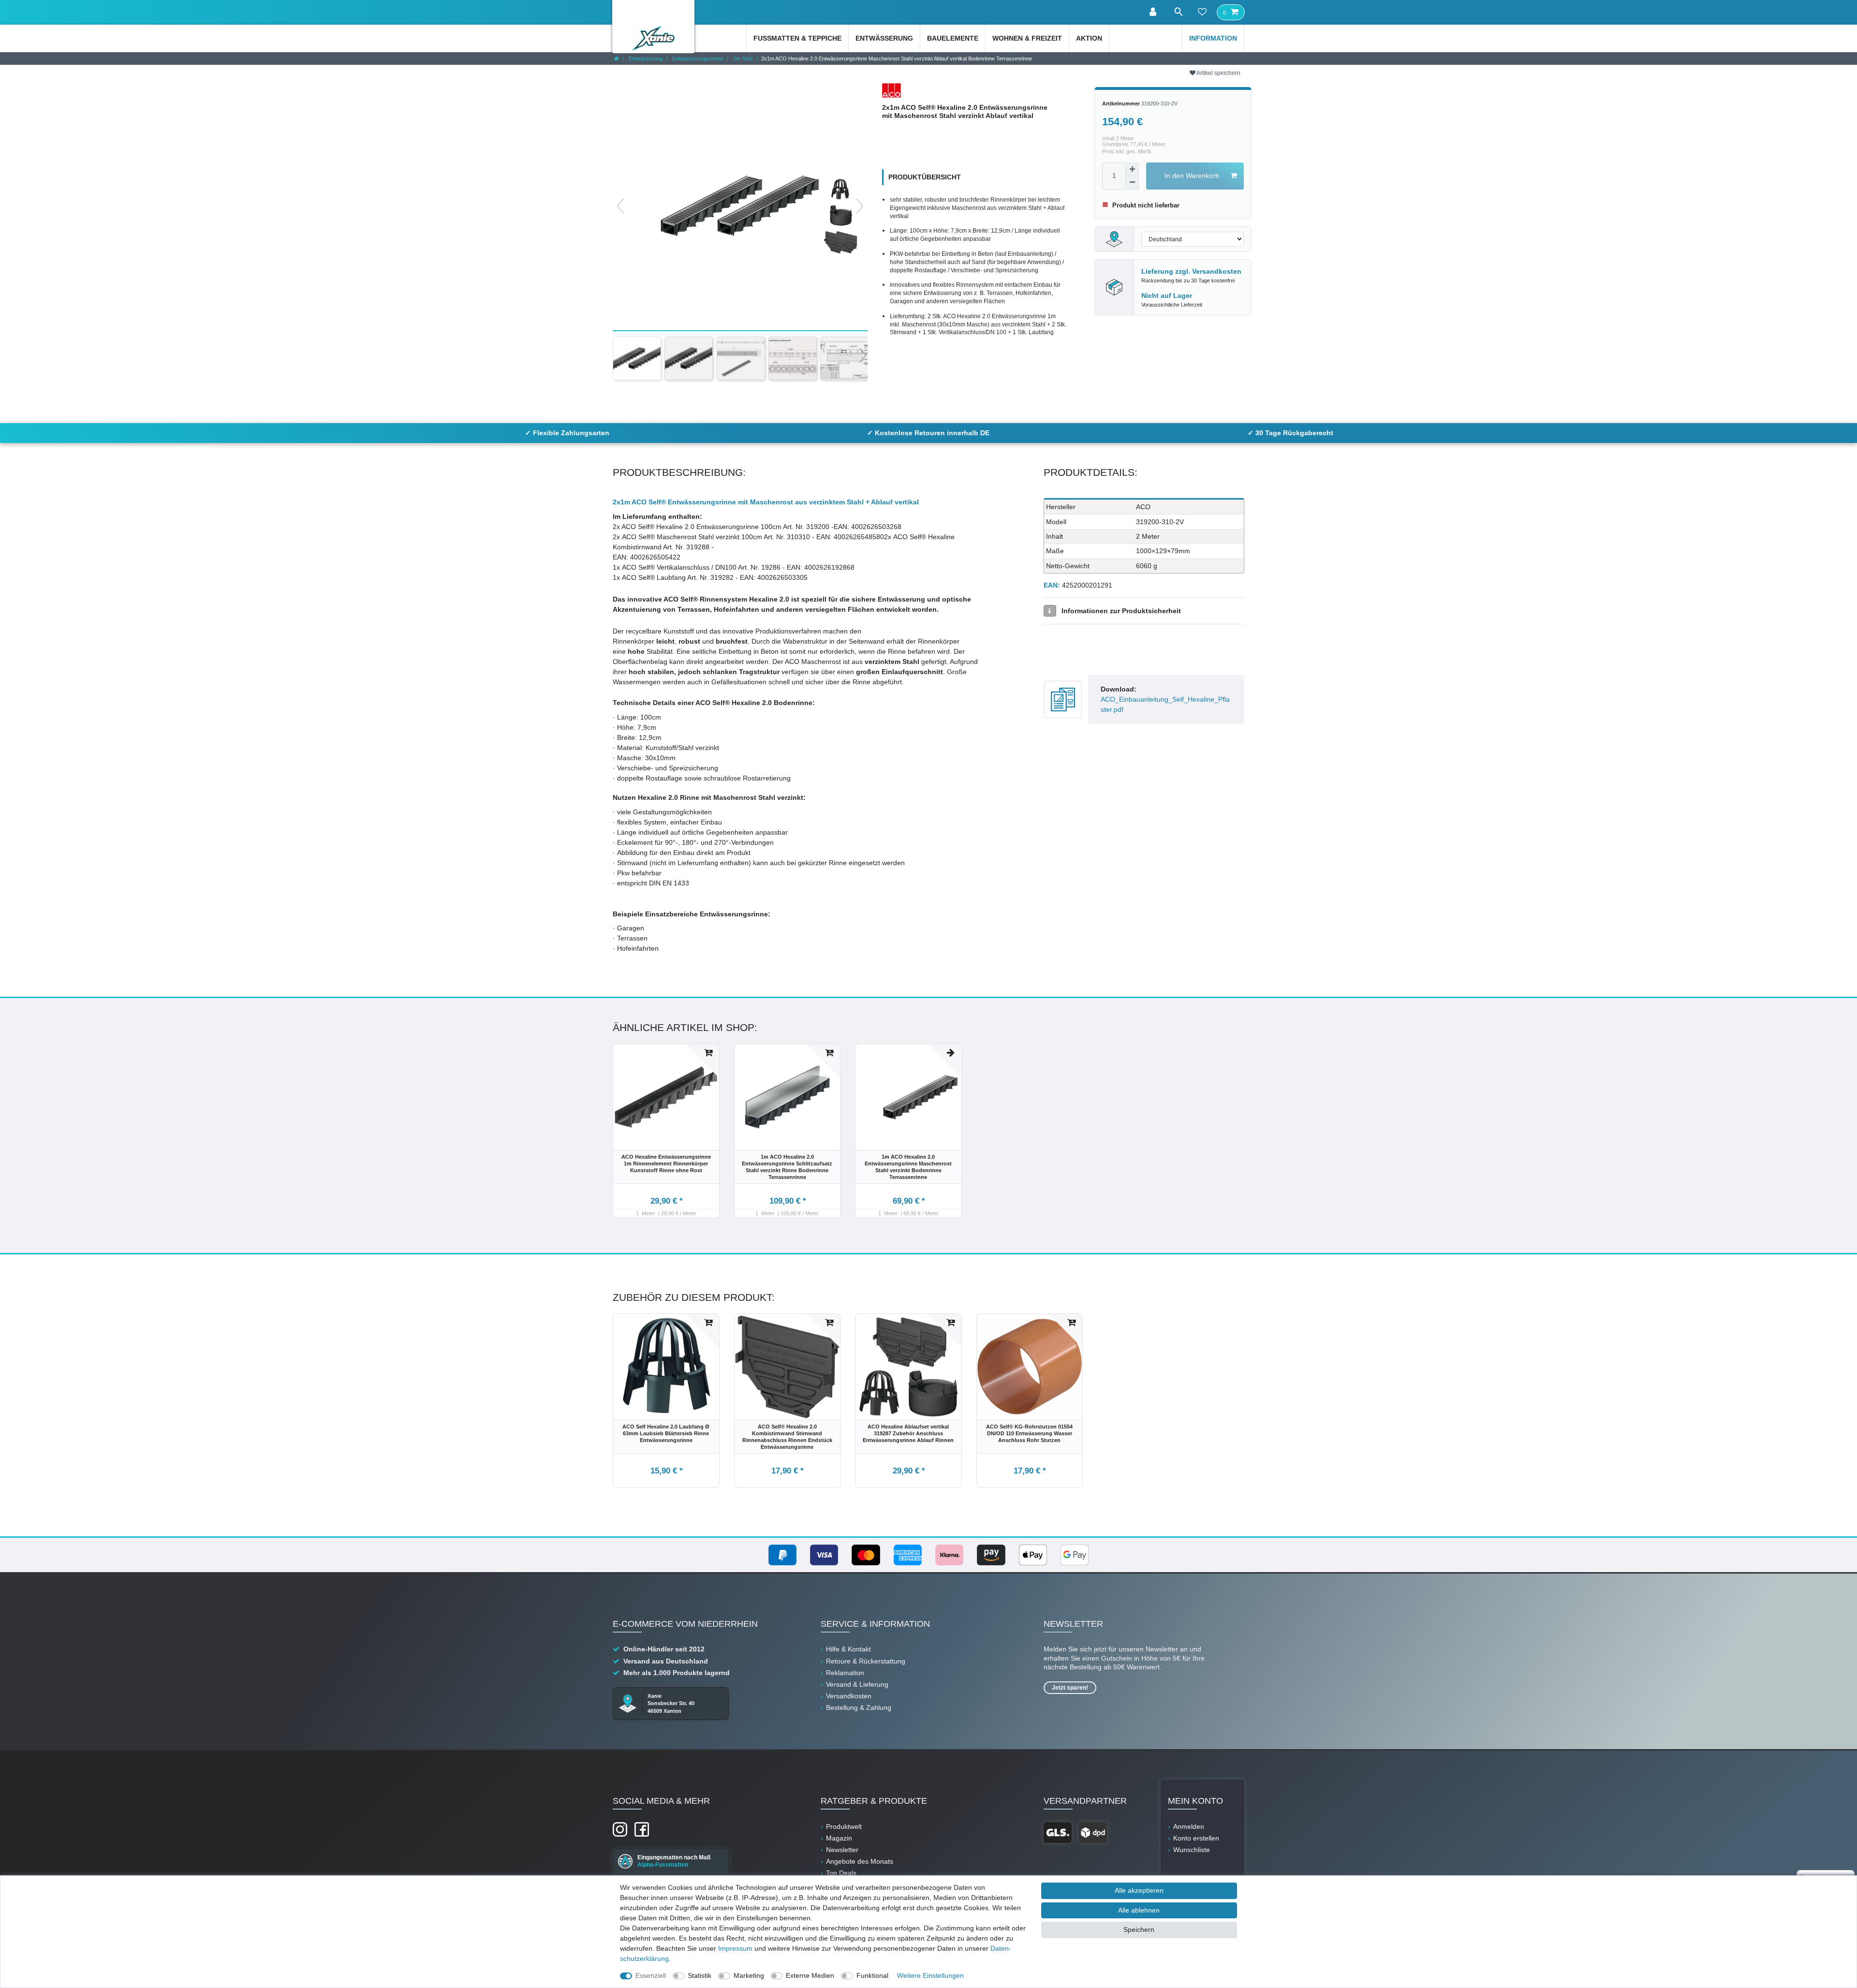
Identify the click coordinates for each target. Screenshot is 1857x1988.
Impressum (735, 1948)
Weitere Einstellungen (930, 1975)
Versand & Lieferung (857, 1684)
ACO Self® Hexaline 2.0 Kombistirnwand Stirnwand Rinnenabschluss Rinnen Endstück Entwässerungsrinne (787, 1437)
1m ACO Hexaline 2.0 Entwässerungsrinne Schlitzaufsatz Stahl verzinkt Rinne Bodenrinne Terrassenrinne (787, 1167)
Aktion (1089, 38)
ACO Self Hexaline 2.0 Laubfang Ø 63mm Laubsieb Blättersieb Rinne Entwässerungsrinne (666, 1433)
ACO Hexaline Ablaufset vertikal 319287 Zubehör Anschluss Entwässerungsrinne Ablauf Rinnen (908, 1433)
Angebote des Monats (860, 1861)
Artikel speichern (1218, 73)
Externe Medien (810, 1975)
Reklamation (845, 1673)
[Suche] (1178, 12)
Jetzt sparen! (1070, 1688)
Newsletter (842, 1850)
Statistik (700, 1975)
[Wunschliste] (1202, 13)
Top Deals (841, 1873)
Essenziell (651, 1975)
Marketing (749, 1975)
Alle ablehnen (1139, 1910)
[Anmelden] (1154, 12)
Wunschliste (1192, 1850)
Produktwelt (844, 1826)
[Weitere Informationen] (1050, 611)
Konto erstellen (1196, 1838)
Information (1213, 38)
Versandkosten (1217, 271)
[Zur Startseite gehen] (617, 59)
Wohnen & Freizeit (1027, 38)
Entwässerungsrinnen (697, 59)
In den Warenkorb (1192, 176)
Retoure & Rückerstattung (866, 1661)
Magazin (839, 1838)
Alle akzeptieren (1139, 1890)
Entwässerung (884, 38)
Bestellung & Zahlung (859, 1708)
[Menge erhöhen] (1132, 169)
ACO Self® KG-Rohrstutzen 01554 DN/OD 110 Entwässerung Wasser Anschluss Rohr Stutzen (1029, 1433)
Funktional (872, 1975)
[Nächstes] (860, 206)
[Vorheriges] (620, 206)
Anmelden (1189, 1826)
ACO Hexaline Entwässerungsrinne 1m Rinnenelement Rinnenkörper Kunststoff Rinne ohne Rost (666, 1163)
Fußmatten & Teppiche (797, 38)
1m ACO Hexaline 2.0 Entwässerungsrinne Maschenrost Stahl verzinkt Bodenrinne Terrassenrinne (908, 1167)
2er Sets (742, 59)
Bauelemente (953, 38)
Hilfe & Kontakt (848, 1649)
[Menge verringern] (1132, 183)
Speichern (1139, 1929)
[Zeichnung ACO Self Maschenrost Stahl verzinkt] (741, 358)
